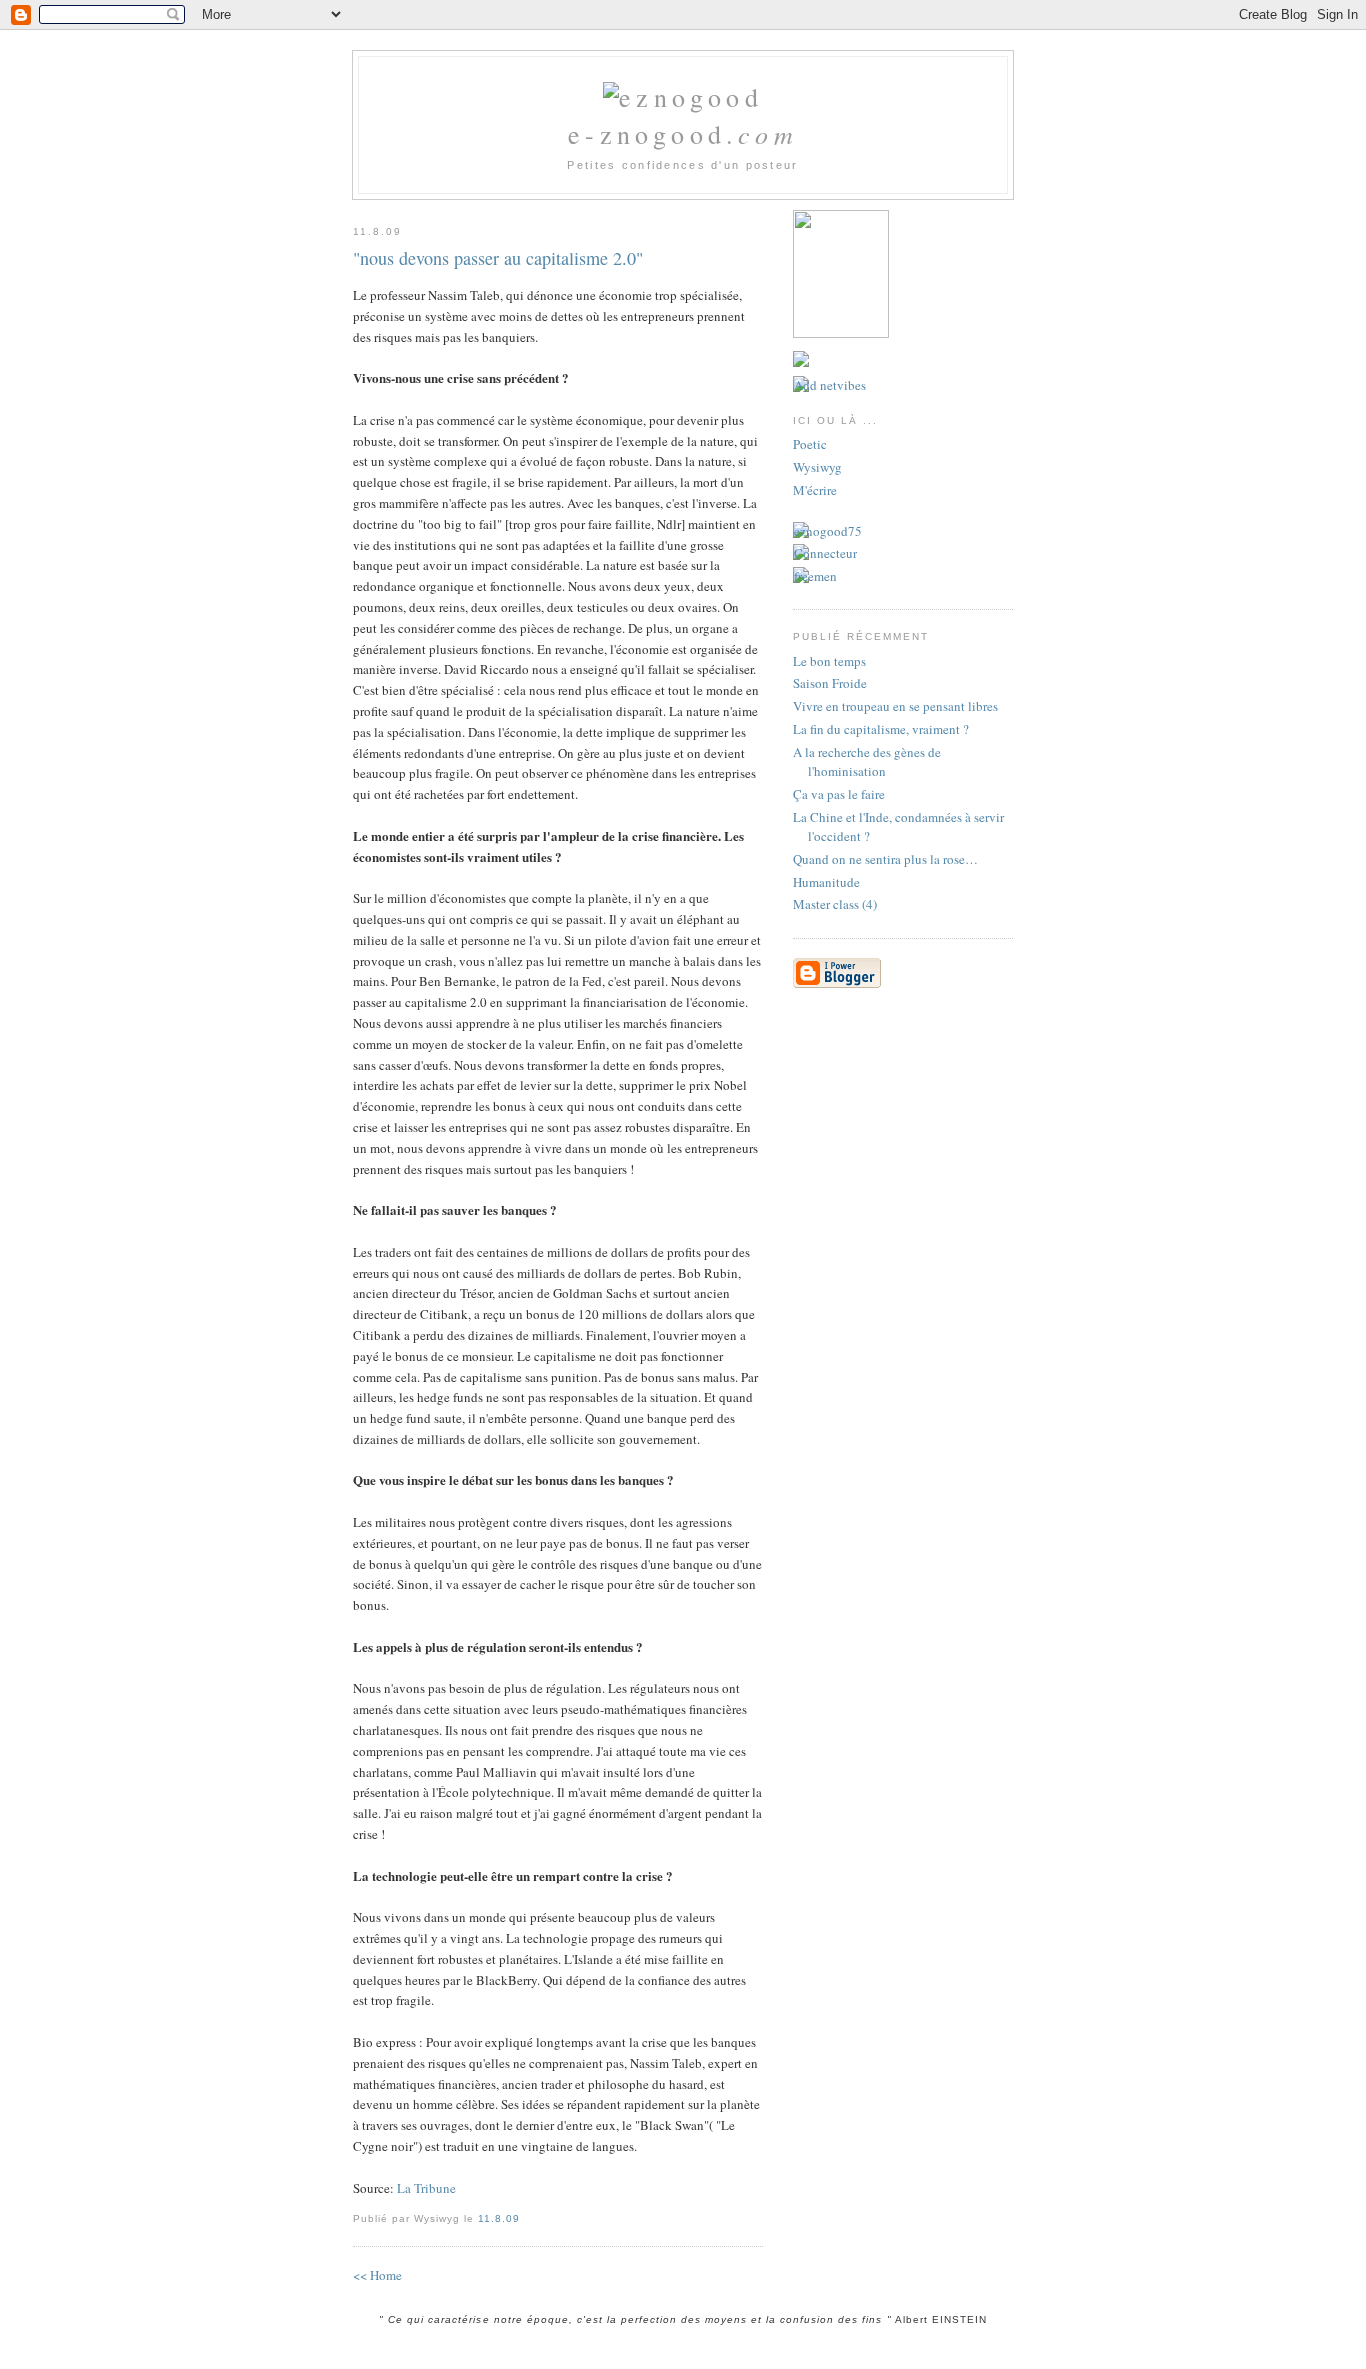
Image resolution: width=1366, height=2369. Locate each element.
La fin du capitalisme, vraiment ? (881, 729)
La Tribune (426, 2188)
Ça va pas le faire (839, 794)
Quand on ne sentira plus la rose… (885, 859)
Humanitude (826, 882)
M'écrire (815, 490)
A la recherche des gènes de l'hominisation (867, 762)
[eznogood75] (827, 531)
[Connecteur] (825, 553)
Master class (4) (835, 904)
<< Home (377, 2275)
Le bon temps (829, 661)
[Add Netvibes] (829, 385)
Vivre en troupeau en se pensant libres (895, 706)
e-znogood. (683, 134)
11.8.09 (499, 2218)
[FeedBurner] (801, 362)
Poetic (810, 444)
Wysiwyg (817, 467)
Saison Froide (830, 683)
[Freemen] (815, 576)
